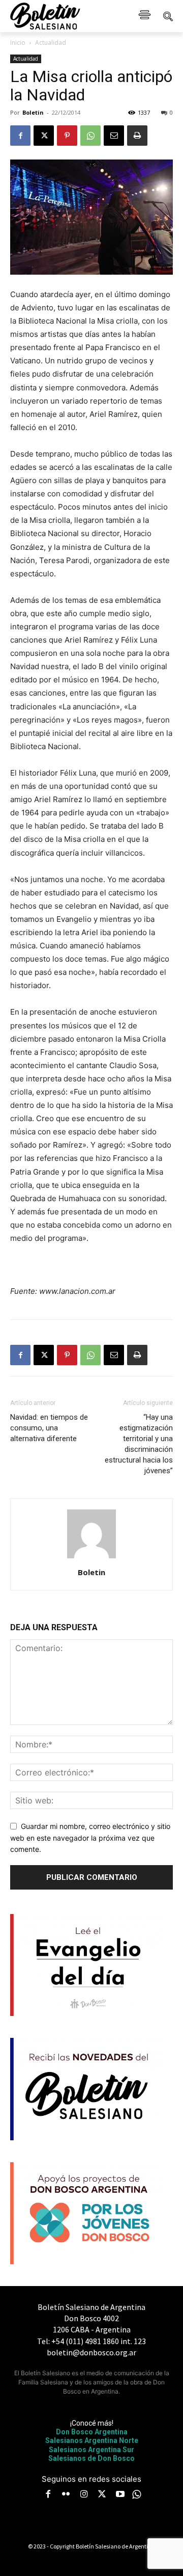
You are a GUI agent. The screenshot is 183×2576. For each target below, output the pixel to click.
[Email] (114, 136)
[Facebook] (20, 136)
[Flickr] (66, 2495)
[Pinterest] (67, 136)
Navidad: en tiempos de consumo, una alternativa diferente (49, 1428)
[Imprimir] (137, 136)
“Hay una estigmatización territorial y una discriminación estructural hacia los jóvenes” (139, 1444)
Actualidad (51, 43)
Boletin (33, 112)
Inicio (18, 43)
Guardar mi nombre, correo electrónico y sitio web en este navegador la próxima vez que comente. (90, 1838)
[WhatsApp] (90, 136)
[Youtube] (120, 2495)
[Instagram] (84, 2495)
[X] (44, 136)
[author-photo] (91, 1558)
